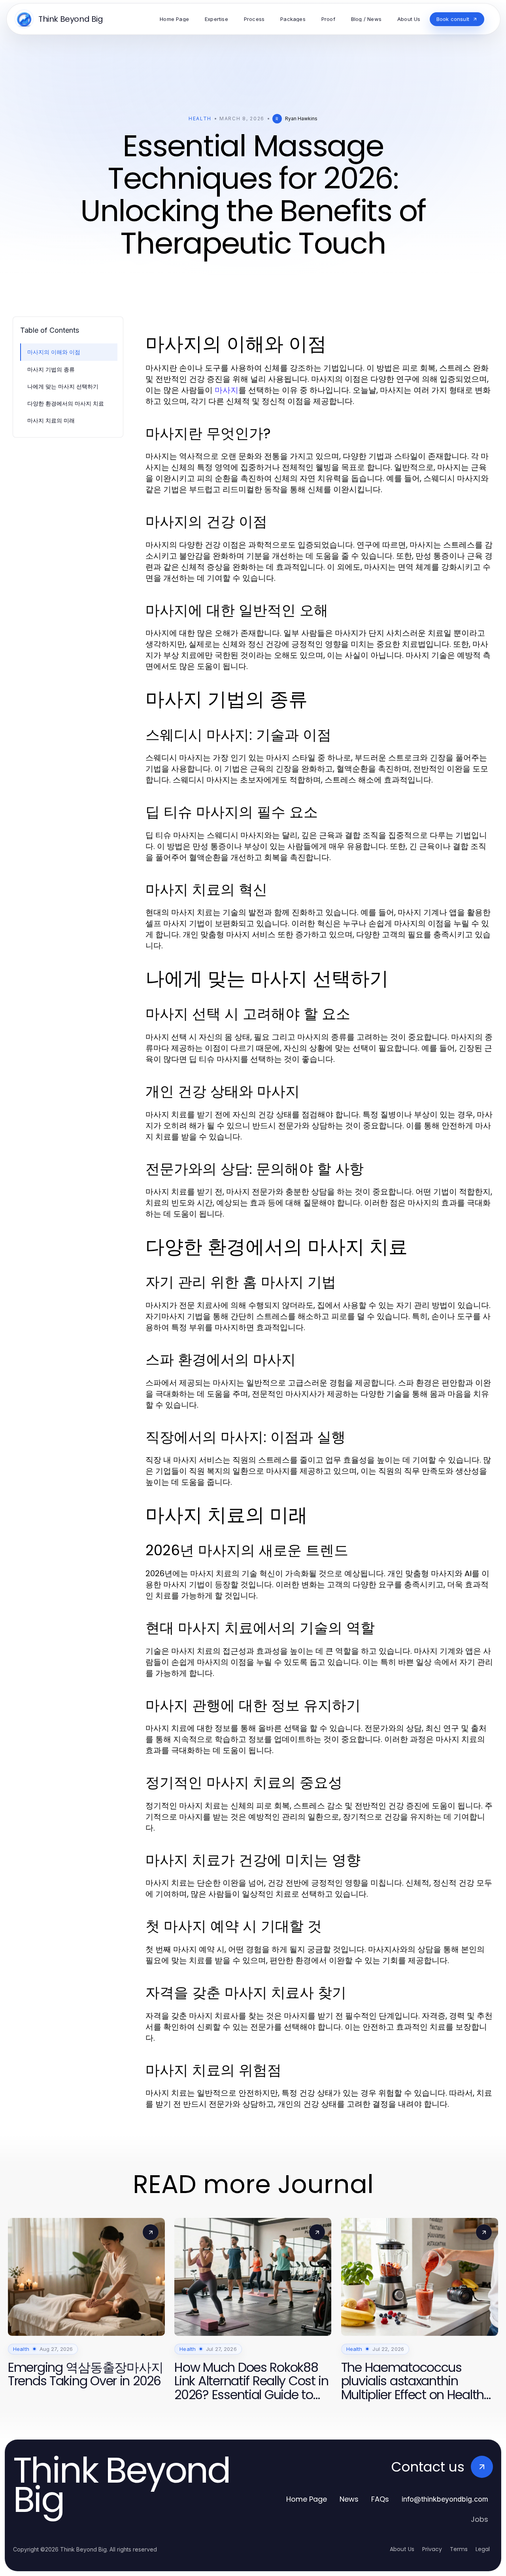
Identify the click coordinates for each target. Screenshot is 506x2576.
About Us (402, 2549)
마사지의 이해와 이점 (54, 352)
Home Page (307, 2499)
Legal (483, 2549)
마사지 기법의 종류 (51, 369)
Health (200, 118)
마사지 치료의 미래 (51, 420)
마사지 (227, 390)
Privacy (432, 2549)
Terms (459, 2549)
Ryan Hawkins (301, 118)
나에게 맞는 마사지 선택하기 (63, 386)
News (349, 2499)
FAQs (380, 2499)
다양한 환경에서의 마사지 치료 (66, 403)
